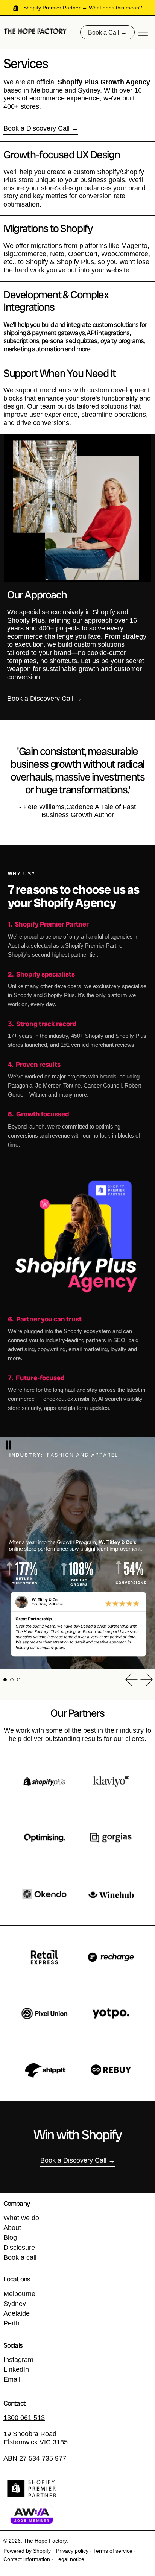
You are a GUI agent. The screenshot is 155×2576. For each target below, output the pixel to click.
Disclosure (19, 2248)
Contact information (27, 2559)
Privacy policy (72, 2551)
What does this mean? (115, 8)
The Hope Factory (45, 2541)
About (12, 2228)
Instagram (18, 2360)
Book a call (20, 2257)
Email (12, 2379)
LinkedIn (16, 2369)
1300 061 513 (24, 2418)
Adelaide (17, 2313)
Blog (10, 2237)
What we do (21, 2218)
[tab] (5, 1680)
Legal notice (70, 2559)
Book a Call (104, 32)
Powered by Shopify (27, 2551)
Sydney (15, 2304)
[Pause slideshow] (8, 1445)
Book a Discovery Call (36, 128)
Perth (11, 2323)
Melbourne (19, 2294)
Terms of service (113, 2551)
